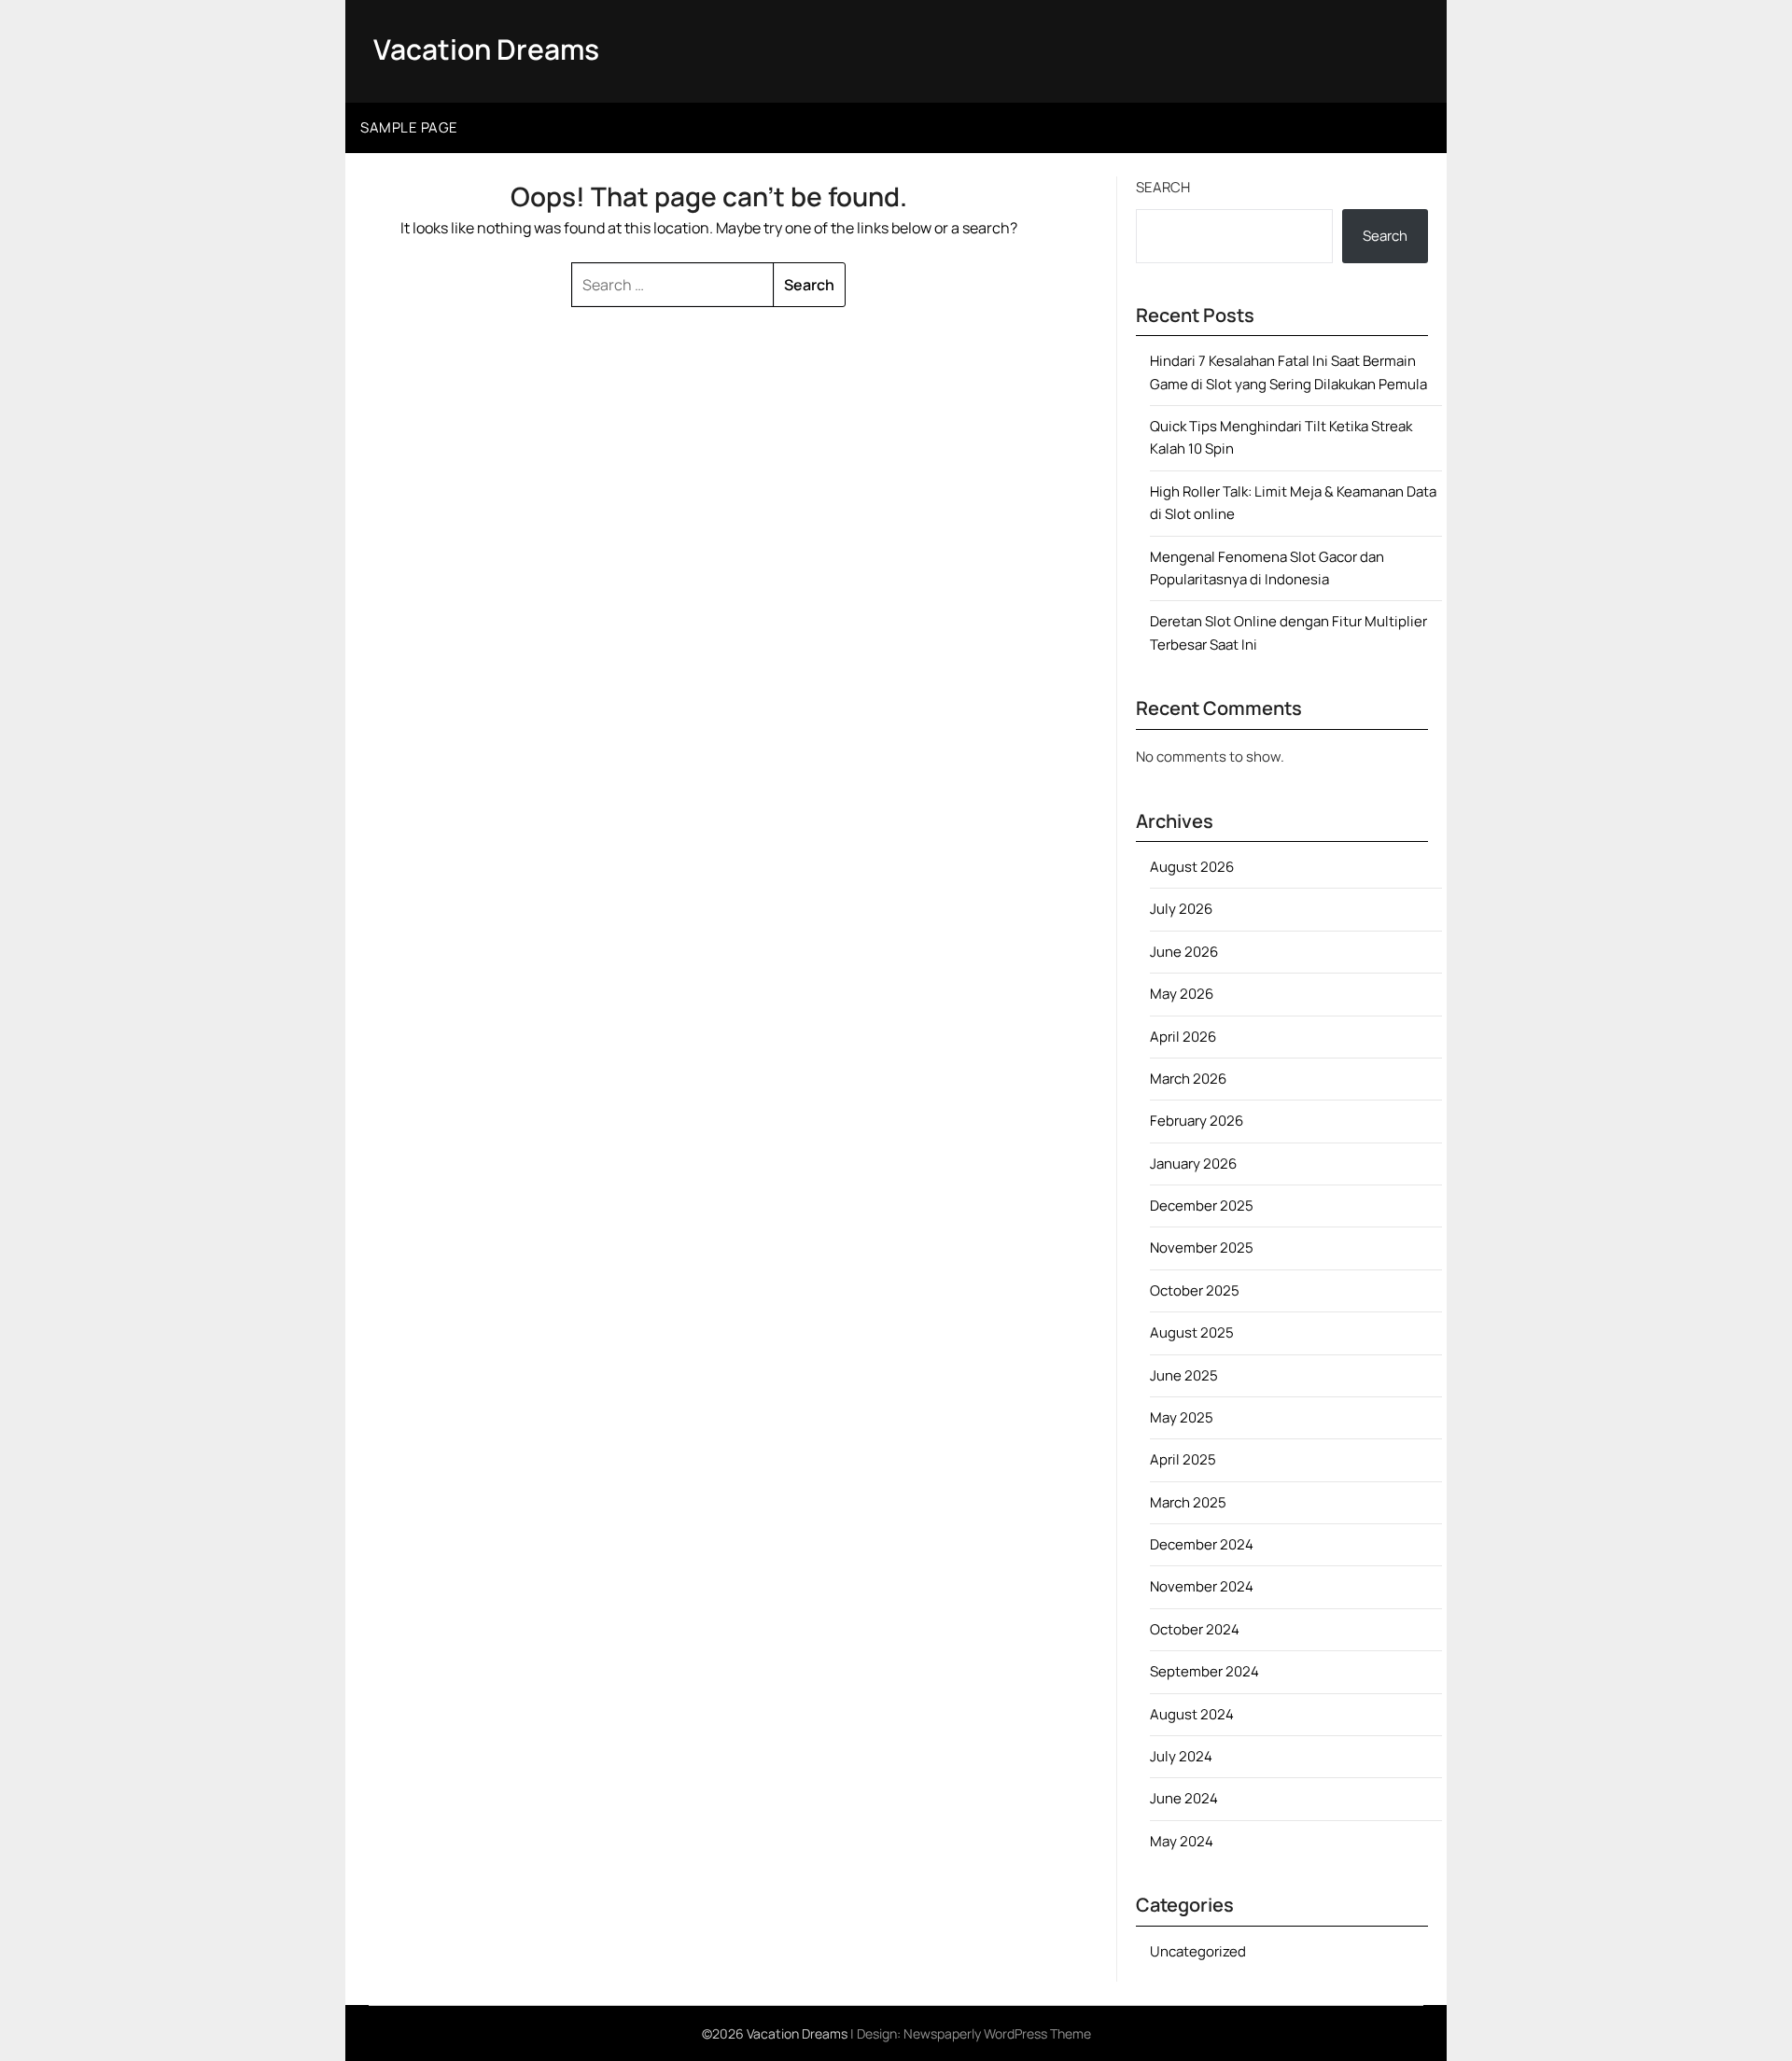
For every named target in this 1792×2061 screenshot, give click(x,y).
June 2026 (1184, 952)
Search (1163, 187)
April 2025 (1183, 1459)
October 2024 (1195, 1629)
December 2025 (1202, 1206)
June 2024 (1184, 1798)
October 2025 (1195, 1290)
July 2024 (1181, 1756)
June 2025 (1184, 1375)
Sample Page (409, 127)
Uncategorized (1198, 1951)
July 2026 (1181, 909)
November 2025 (1202, 1248)
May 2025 (1182, 1417)
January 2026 (1193, 1164)
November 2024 (1202, 1586)
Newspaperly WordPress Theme (997, 2033)
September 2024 (1204, 1671)
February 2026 (1197, 1121)
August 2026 (1192, 867)
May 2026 (1182, 994)
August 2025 (1192, 1332)
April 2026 (1183, 1037)
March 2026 (1188, 1079)
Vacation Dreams (486, 49)
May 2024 (1182, 1841)
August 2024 (1192, 1714)
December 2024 (1202, 1544)
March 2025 (1188, 1502)
